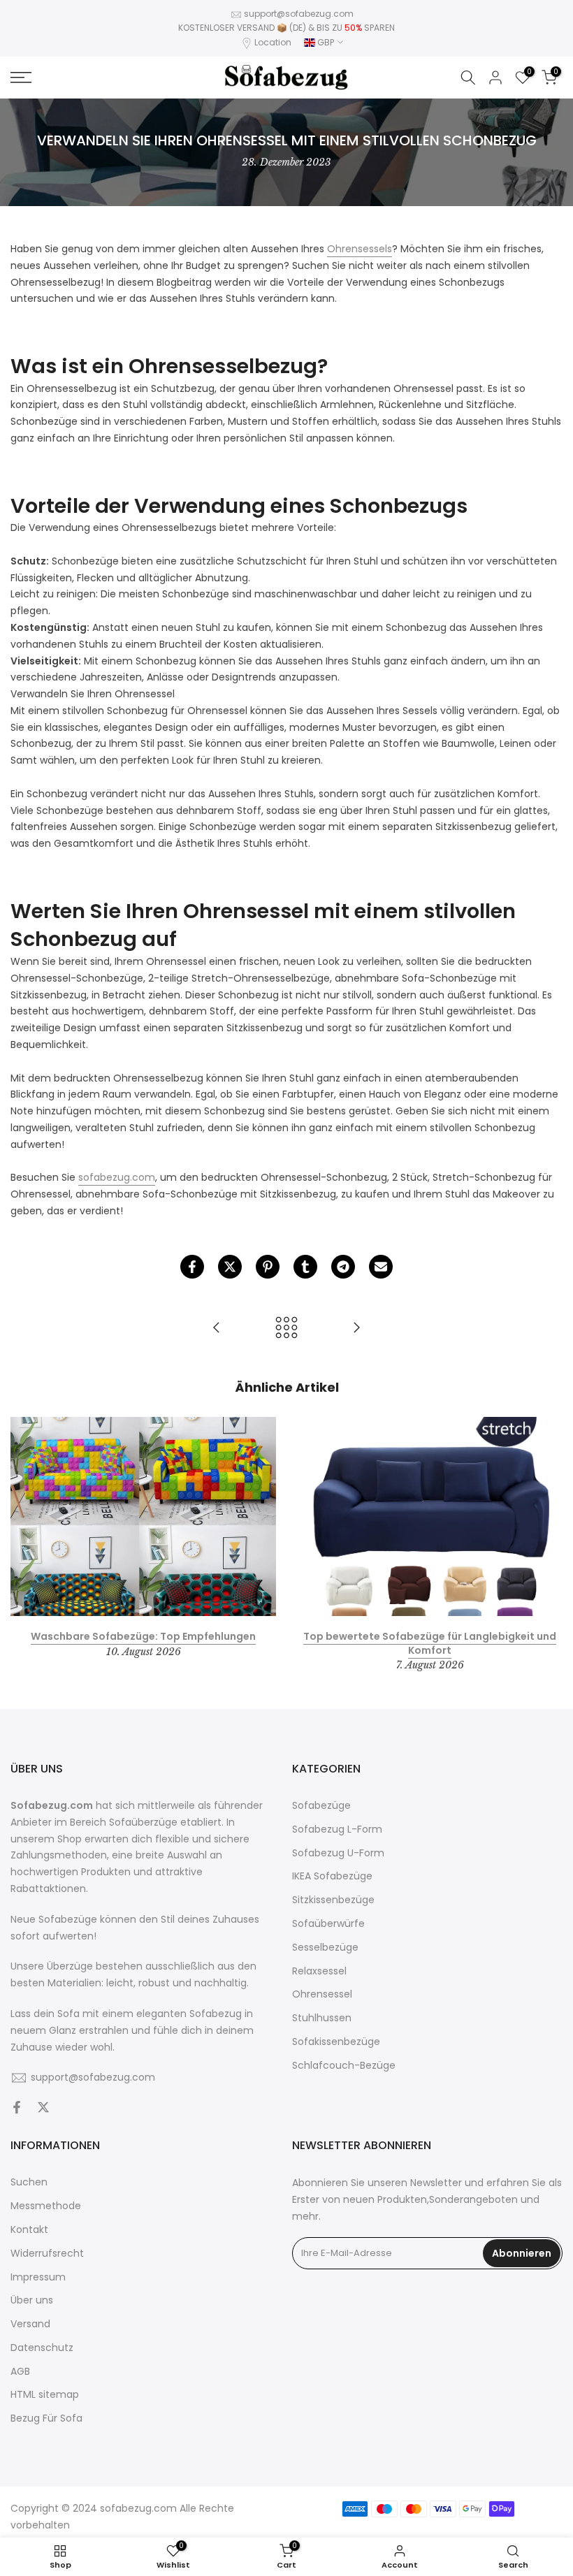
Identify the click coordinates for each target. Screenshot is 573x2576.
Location (273, 42)
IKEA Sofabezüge (332, 1876)
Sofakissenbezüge (336, 2042)
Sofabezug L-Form (337, 1829)
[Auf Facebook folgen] (17, 2109)
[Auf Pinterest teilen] (268, 1267)
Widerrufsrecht (47, 2254)
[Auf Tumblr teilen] (305, 1267)
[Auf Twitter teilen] (230, 1267)
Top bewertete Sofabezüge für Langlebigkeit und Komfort (430, 1643)
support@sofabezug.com (299, 14)
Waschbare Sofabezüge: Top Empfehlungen (143, 1636)
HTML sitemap (45, 2395)
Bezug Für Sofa (46, 2418)
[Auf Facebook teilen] (192, 1267)
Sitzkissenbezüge (333, 1900)
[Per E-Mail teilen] (381, 1267)
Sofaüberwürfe (328, 1924)
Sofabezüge (321, 1806)
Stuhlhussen (322, 2018)
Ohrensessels (360, 249)
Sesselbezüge (325, 1948)
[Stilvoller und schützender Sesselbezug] (356, 1329)
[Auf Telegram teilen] (343, 1267)
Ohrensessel (322, 1994)
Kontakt (29, 2230)
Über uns (32, 2300)
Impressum (38, 2277)
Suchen (29, 2182)
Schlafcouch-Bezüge (344, 2066)
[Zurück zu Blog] (286, 1329)
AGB (20, 2372)
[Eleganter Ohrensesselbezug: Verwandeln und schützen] (217, 1329)
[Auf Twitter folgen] (43, 2109)
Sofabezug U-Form (338, 1853)
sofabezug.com (117, 1177)
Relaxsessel (319, 1971)
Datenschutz (42, 2348)
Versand (30, 2324)
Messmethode (46, 2206)
